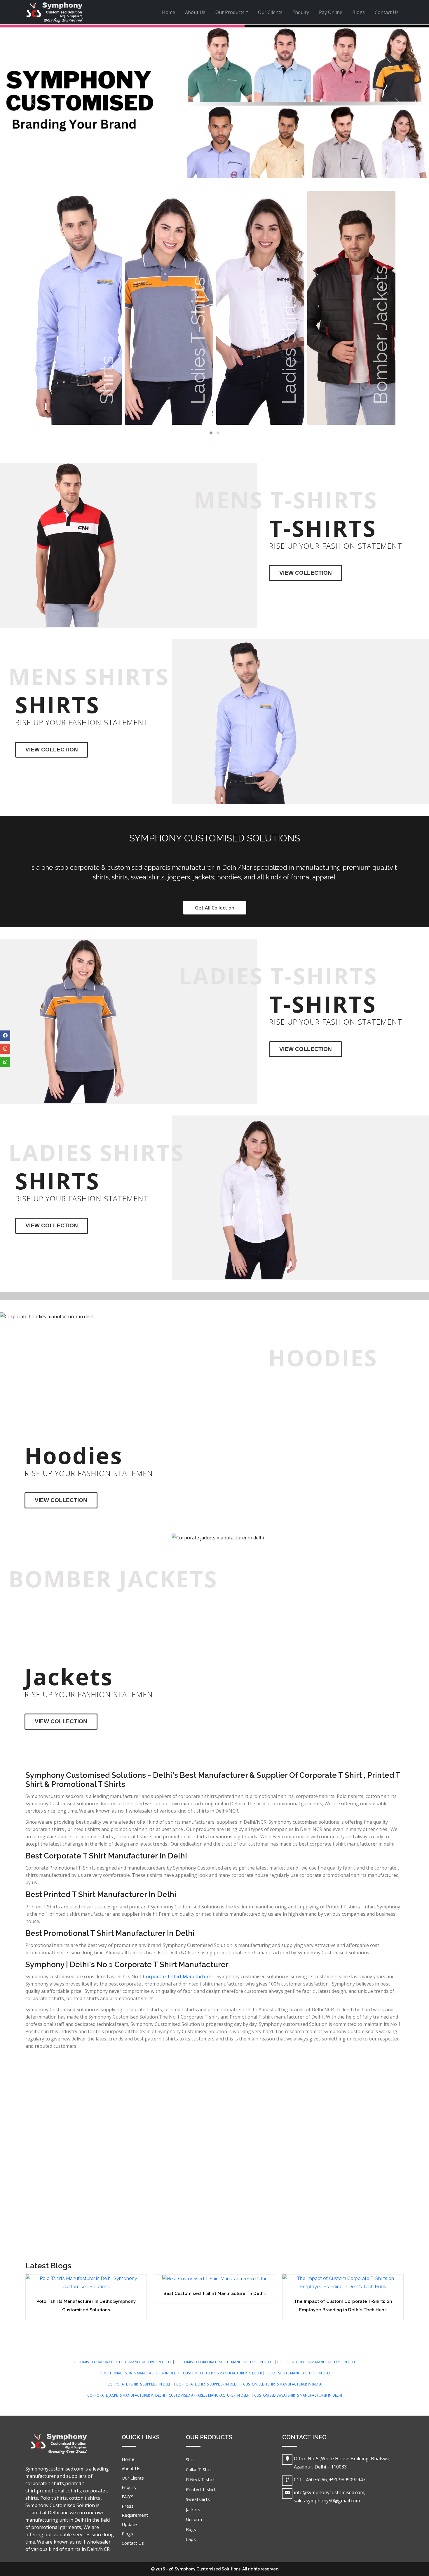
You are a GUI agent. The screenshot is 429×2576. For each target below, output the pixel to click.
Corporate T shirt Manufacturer (178, 1976)
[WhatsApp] (5, 1062)
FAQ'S (128, 2497)
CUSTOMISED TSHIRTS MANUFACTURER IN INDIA (282, 2384)
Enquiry (301, 12)
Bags (191, 2529)
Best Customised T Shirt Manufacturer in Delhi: (215, 2293)
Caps (191, 2539)
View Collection (306, 573)
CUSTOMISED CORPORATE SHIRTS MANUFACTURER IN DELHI (225, 2362)
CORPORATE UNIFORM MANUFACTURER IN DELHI (317, 2362)
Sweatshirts (198, 2499)
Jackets (193, 2509)
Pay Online (331, 12)
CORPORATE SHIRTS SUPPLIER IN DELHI (208, 2384)
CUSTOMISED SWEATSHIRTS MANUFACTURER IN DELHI (298, 2395)
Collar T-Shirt (199, 2469)
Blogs (359, 12)
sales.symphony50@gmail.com (327, 2501)
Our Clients (270, 12)
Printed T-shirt (201, 2489)
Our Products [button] (230, 12)
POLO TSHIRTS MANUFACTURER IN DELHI (299, 2373)
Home (171, 12)
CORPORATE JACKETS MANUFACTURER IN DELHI (127, 2395)
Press (128, 2506)
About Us (195, 12)
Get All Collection (215, 908)
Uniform (194, 2519)
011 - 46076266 (310, 2480)
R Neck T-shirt (200, 2479)
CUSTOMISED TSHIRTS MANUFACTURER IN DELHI (223, 2373)
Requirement (135, 2515)
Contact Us (387, 12)
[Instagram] (5, 1049)
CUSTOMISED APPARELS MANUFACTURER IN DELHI (210, 2395)
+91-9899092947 (347, 2480)
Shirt (190, 2459)
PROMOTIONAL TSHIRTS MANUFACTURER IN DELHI (138, 2373)
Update (129, 2524)
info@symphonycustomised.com (329, 2492)
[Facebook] (5, 1036)
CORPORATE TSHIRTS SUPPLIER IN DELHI (140, 2384)
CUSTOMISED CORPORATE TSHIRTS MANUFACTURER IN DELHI (122, 2362)
